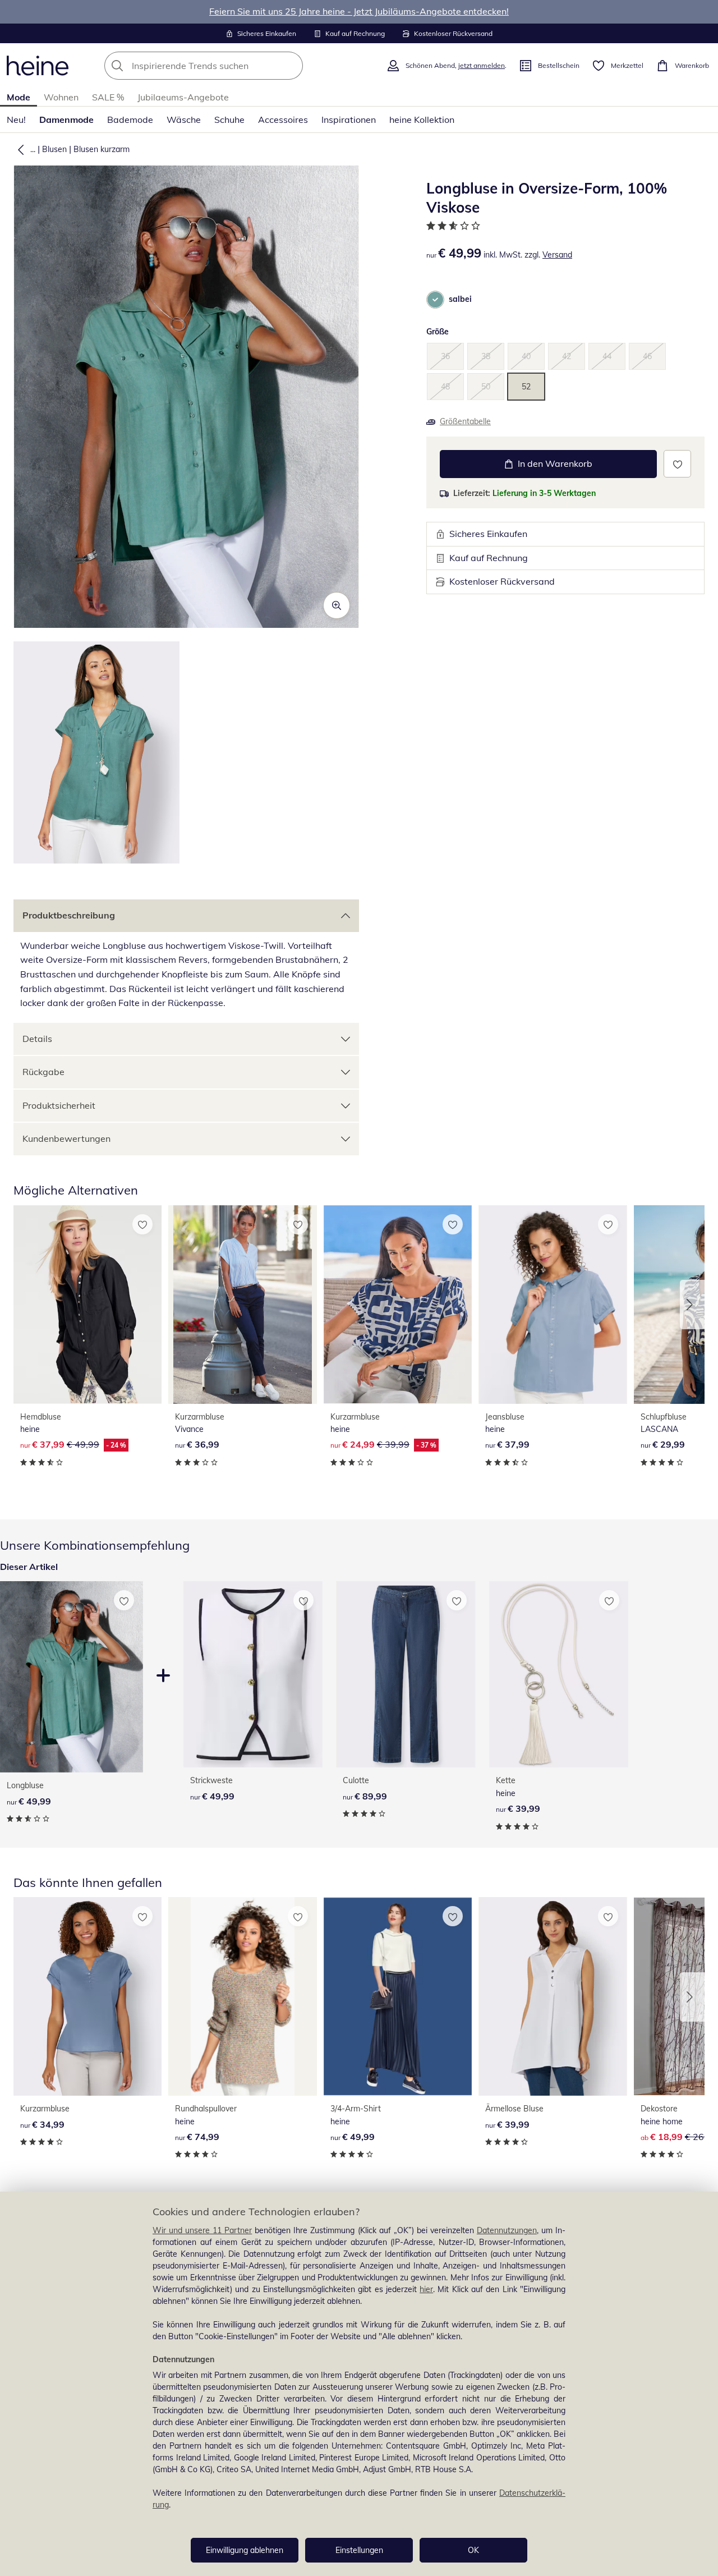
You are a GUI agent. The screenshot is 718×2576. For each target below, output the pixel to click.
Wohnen (61, 97)
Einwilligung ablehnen (245, 2550)
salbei (460, 299)
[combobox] (228, 66)
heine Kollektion (422, 120)
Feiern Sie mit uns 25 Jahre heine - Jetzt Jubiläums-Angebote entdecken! (359, 11)
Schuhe (229, 120)
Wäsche (184, 120)
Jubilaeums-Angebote (183, 97)
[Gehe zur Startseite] (38, 66)
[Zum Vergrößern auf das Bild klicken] (337, 605)
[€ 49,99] (253, 1674)
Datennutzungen (507, 2230)
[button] (19, 149)
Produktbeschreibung (69, 915)
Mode (19, 97)
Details (37, 1039)
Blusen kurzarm (102, 149)
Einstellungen (359, 2550)
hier (426, 2289)
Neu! (16, 120)
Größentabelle (465, 421)
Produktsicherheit (59, 1105)
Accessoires (283, 120)
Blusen (54, 149)
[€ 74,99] (242, 1996)
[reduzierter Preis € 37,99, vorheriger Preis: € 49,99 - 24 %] (88, 1305)
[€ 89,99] (406, 1674)
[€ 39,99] (559, 1674)
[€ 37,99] (553, 1305)
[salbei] (435, 300)
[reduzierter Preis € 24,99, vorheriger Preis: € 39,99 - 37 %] (398, 1305)
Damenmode (66, 120)
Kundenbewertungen (66, 1138)
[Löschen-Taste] (291, 66)
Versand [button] (557, 255)
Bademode (130, 120)
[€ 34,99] (88, 1996)
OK (473, 2550)
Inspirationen (349, 120)
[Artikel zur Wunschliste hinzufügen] (677, 464)
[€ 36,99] (242, 1305)
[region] (359, 2384)
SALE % (108, 97)
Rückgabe (43, 1072)
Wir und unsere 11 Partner (202, 2230)
